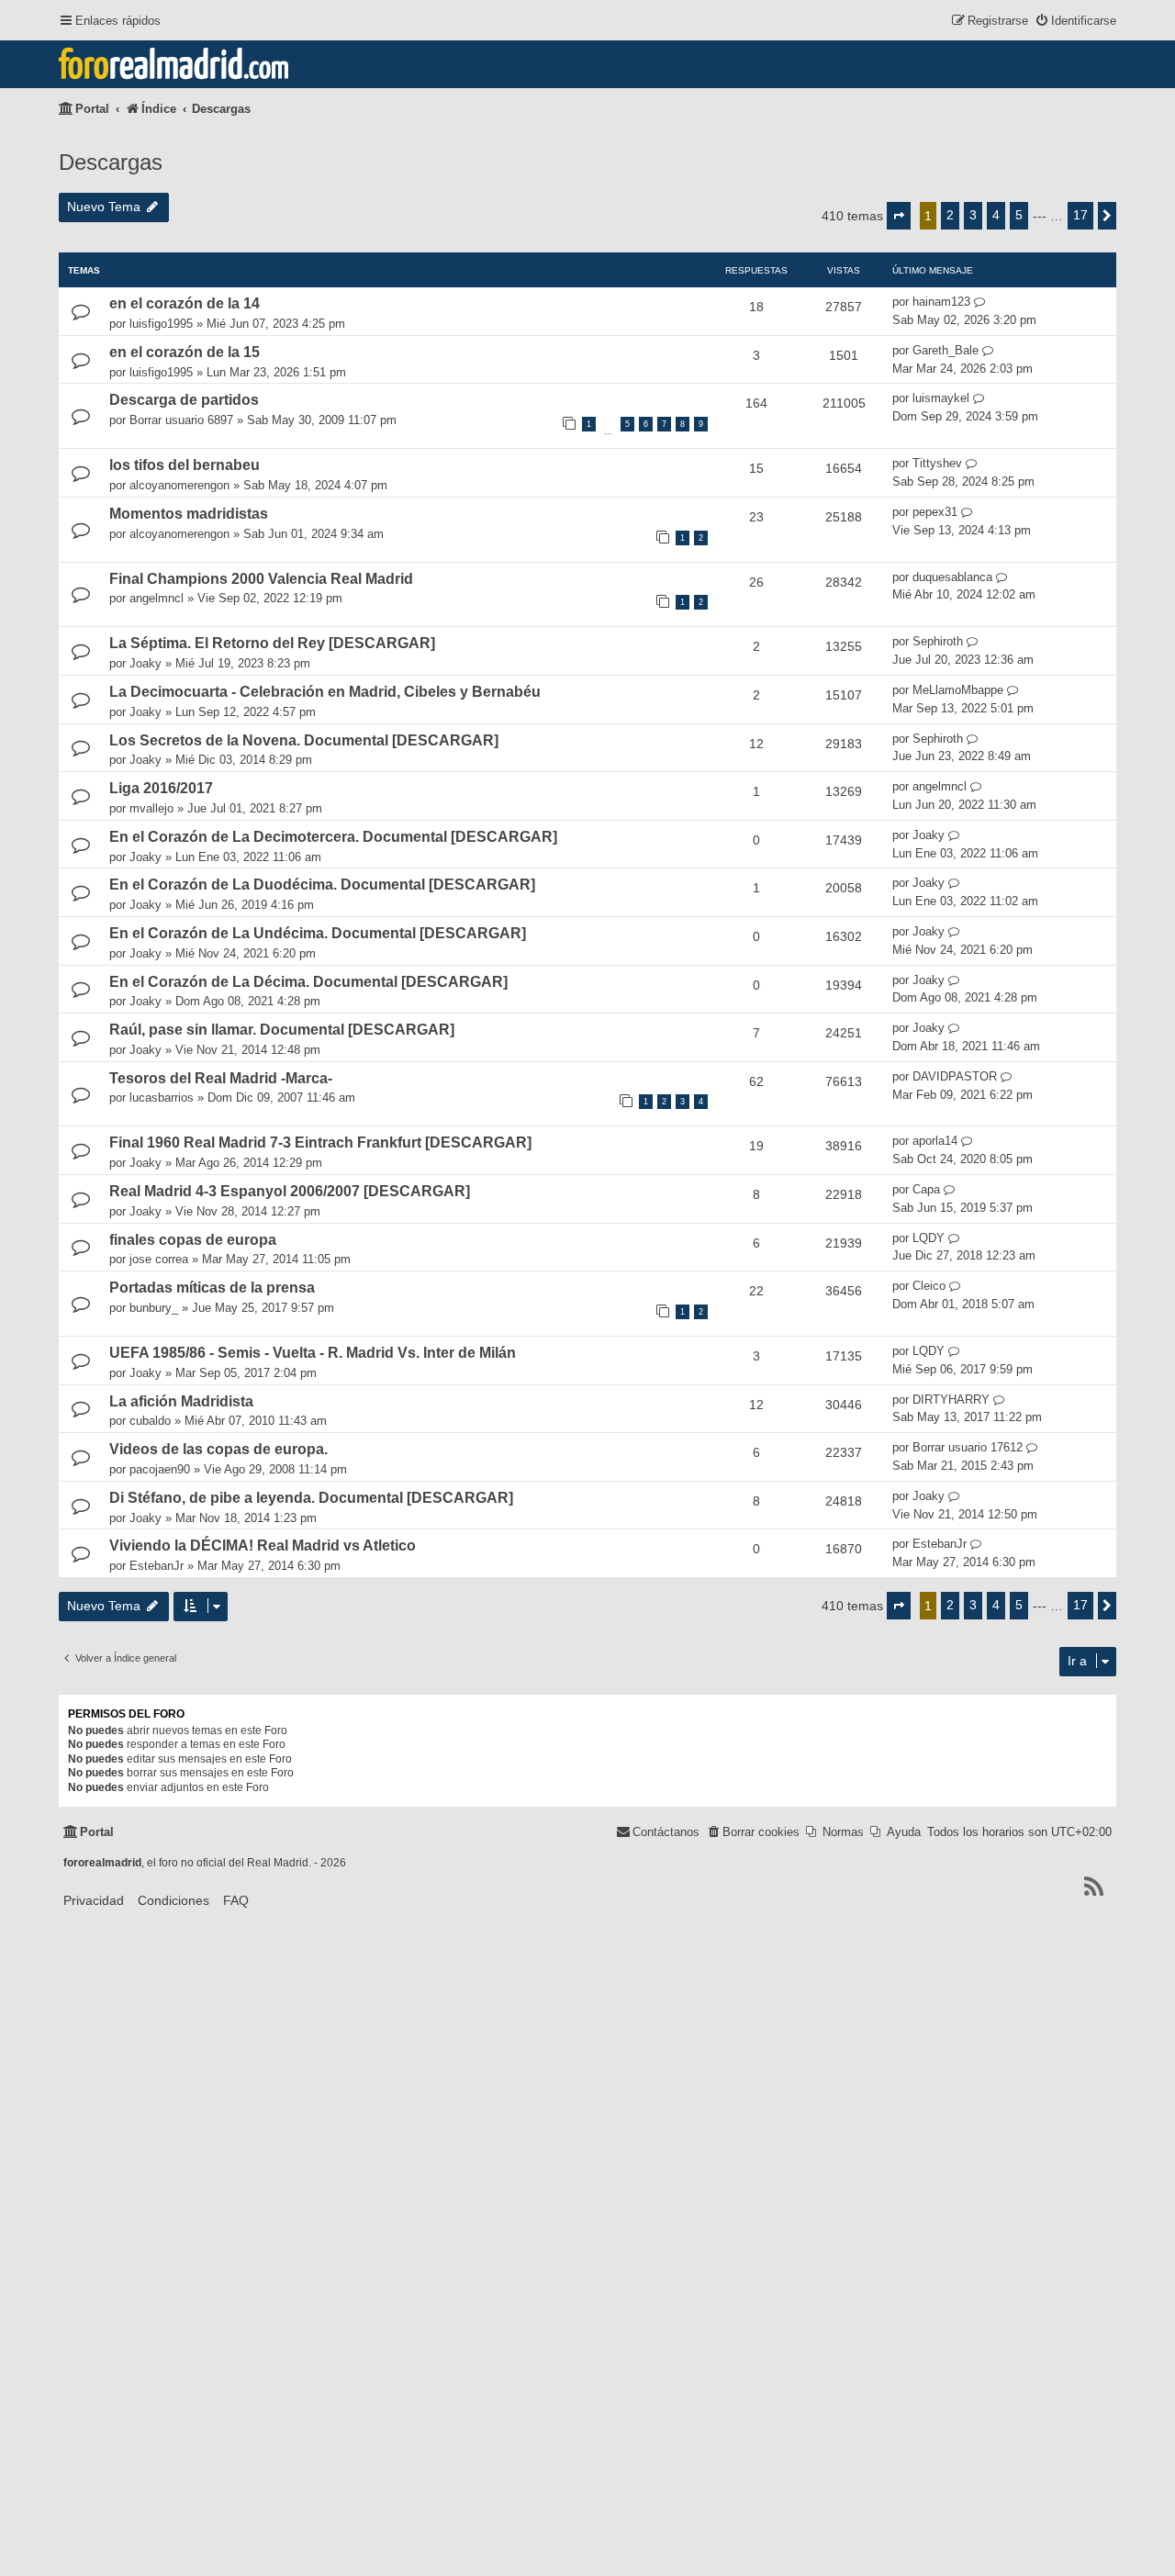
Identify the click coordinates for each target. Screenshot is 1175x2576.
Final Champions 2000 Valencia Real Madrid (261, 579)
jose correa (159, 1259)
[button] (899, 216)
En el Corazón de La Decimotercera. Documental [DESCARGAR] (333, 837)
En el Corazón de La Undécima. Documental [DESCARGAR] (318, 933)
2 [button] (950, 215)
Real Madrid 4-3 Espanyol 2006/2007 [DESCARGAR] (290, 1191)
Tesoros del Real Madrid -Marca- (221, 1078)
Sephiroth (938, 641)
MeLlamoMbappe (958, 690)
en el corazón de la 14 (185, 303)
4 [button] (996, 215)
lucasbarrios (162, 1098)
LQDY (929, 1238)
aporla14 (935, 1141)
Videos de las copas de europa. (218, 1449)
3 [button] (973, 215)
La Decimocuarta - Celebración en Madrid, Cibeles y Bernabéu (325, 692)
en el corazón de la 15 (185, 352)
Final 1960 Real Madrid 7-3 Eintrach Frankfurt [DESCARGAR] (320, 1142)
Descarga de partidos (184, 400)
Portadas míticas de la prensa (212, 1288)
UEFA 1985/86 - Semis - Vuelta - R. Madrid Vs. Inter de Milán (313, 1353)
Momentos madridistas (189, 514)
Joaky (145, 663)
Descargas (111, 162)
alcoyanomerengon (179, 485)
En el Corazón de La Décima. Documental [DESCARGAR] (308, 982)
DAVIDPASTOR (955, 1076)
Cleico (929, 1286)
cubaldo (150, 1421)
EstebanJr (157, 1566)
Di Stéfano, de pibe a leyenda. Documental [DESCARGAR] (311, 1498)
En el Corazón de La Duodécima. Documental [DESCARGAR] (322, 885)
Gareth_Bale (946, 350)
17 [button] (1080, 215)
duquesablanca (952, 577)
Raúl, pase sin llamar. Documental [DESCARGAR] (282, 1030)
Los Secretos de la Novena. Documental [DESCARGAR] (304, 740)
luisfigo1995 (161, 324)
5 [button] (1019, 215)
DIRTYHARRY (951, 1400)
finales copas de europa (193, 1240)
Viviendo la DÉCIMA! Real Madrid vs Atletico (263, 1546)
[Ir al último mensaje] (980, 302)
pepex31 (935, 512)
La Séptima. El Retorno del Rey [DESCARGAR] (272, 643)
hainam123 (941, 302)
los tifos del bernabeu (185, 465)
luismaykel (941, 398)
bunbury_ (154, 1308)
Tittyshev (937, 463)
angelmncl (157, 598)
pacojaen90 (160, 1469)
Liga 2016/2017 (161, 788)
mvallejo (151, 808)
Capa (926, 1189)
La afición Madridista (181, 1401)
